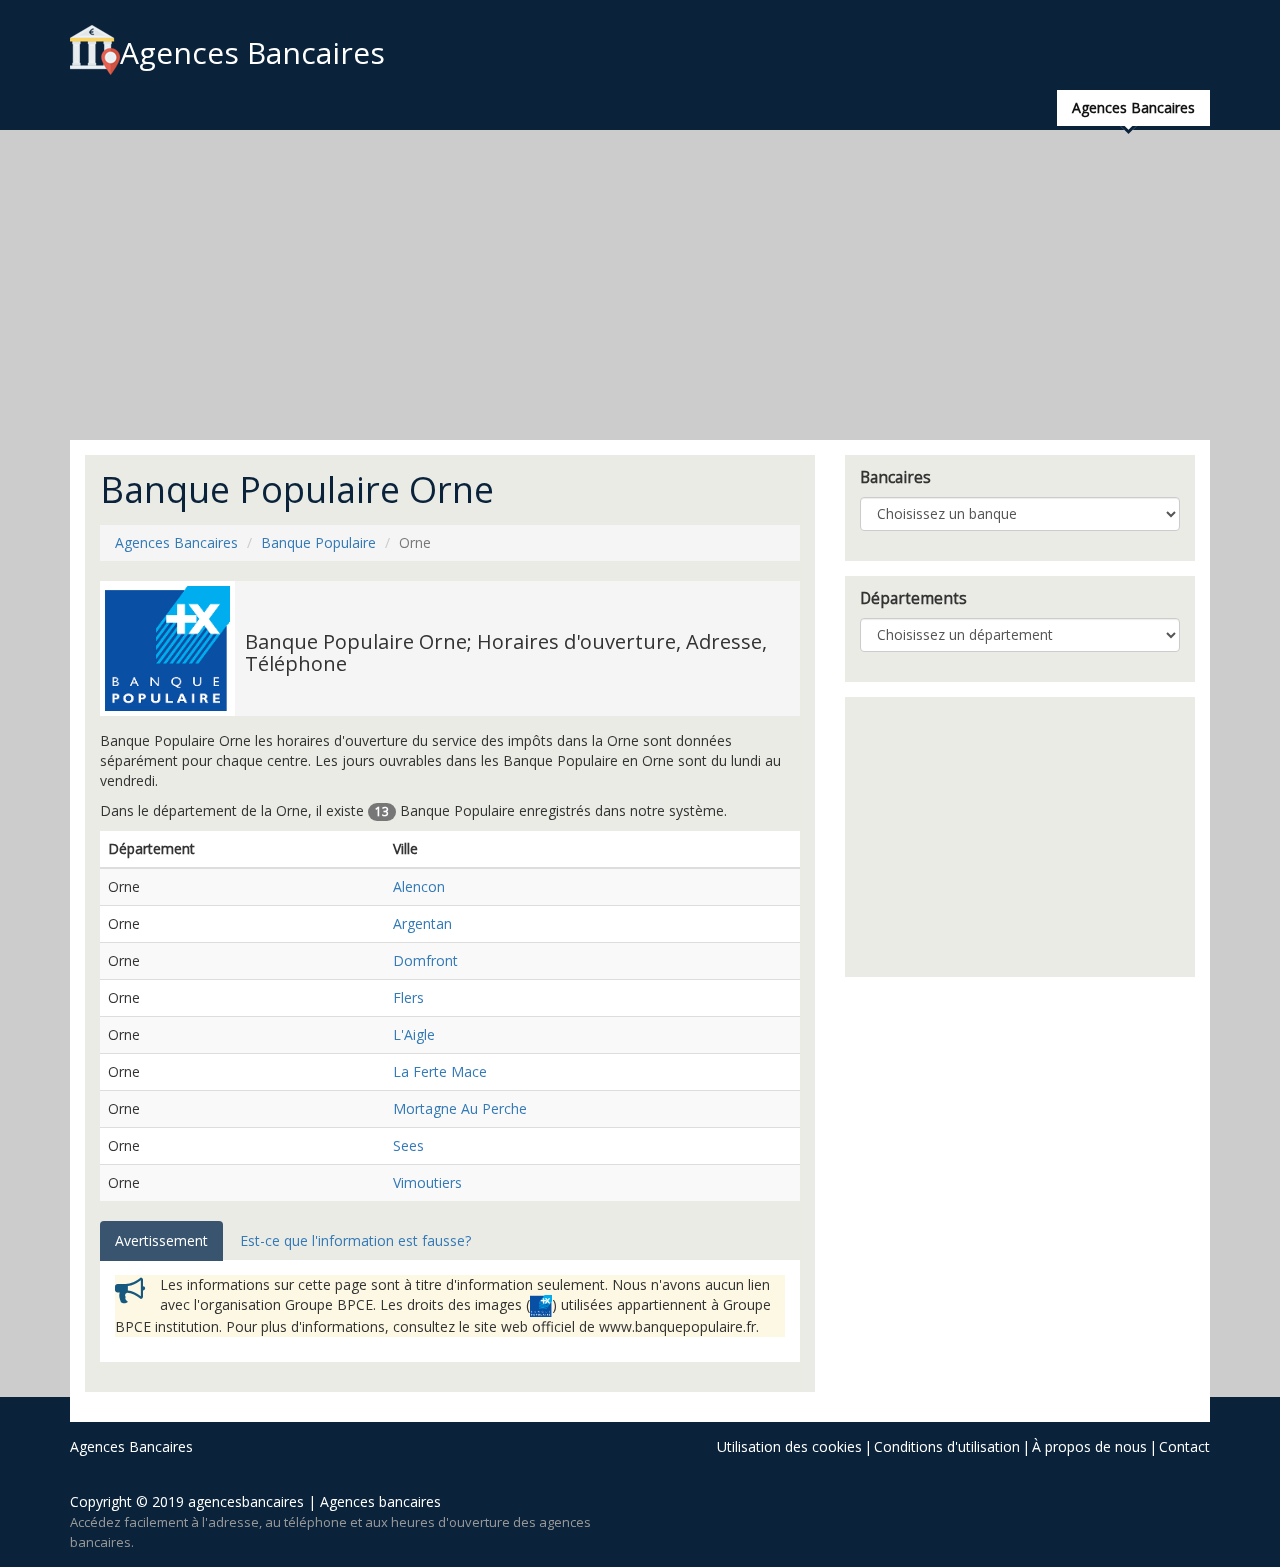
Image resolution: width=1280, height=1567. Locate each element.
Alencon (419, 886)
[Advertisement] (640, 285)
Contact (1184, 1446)
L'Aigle (414, 1034)
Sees (408, 1145)
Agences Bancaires (252, 52)
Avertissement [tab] (161, 1240)
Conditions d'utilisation (947, 1446)
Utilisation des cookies (789, 1446)
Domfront (425, 960)
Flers (408, 997)
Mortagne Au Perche (460, 1108)
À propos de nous (1089, 1446)
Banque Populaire (318, 542)
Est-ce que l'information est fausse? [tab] (355, 1240)
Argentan (422, 923)
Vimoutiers (427, 1182)
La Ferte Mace (440, 1071)
